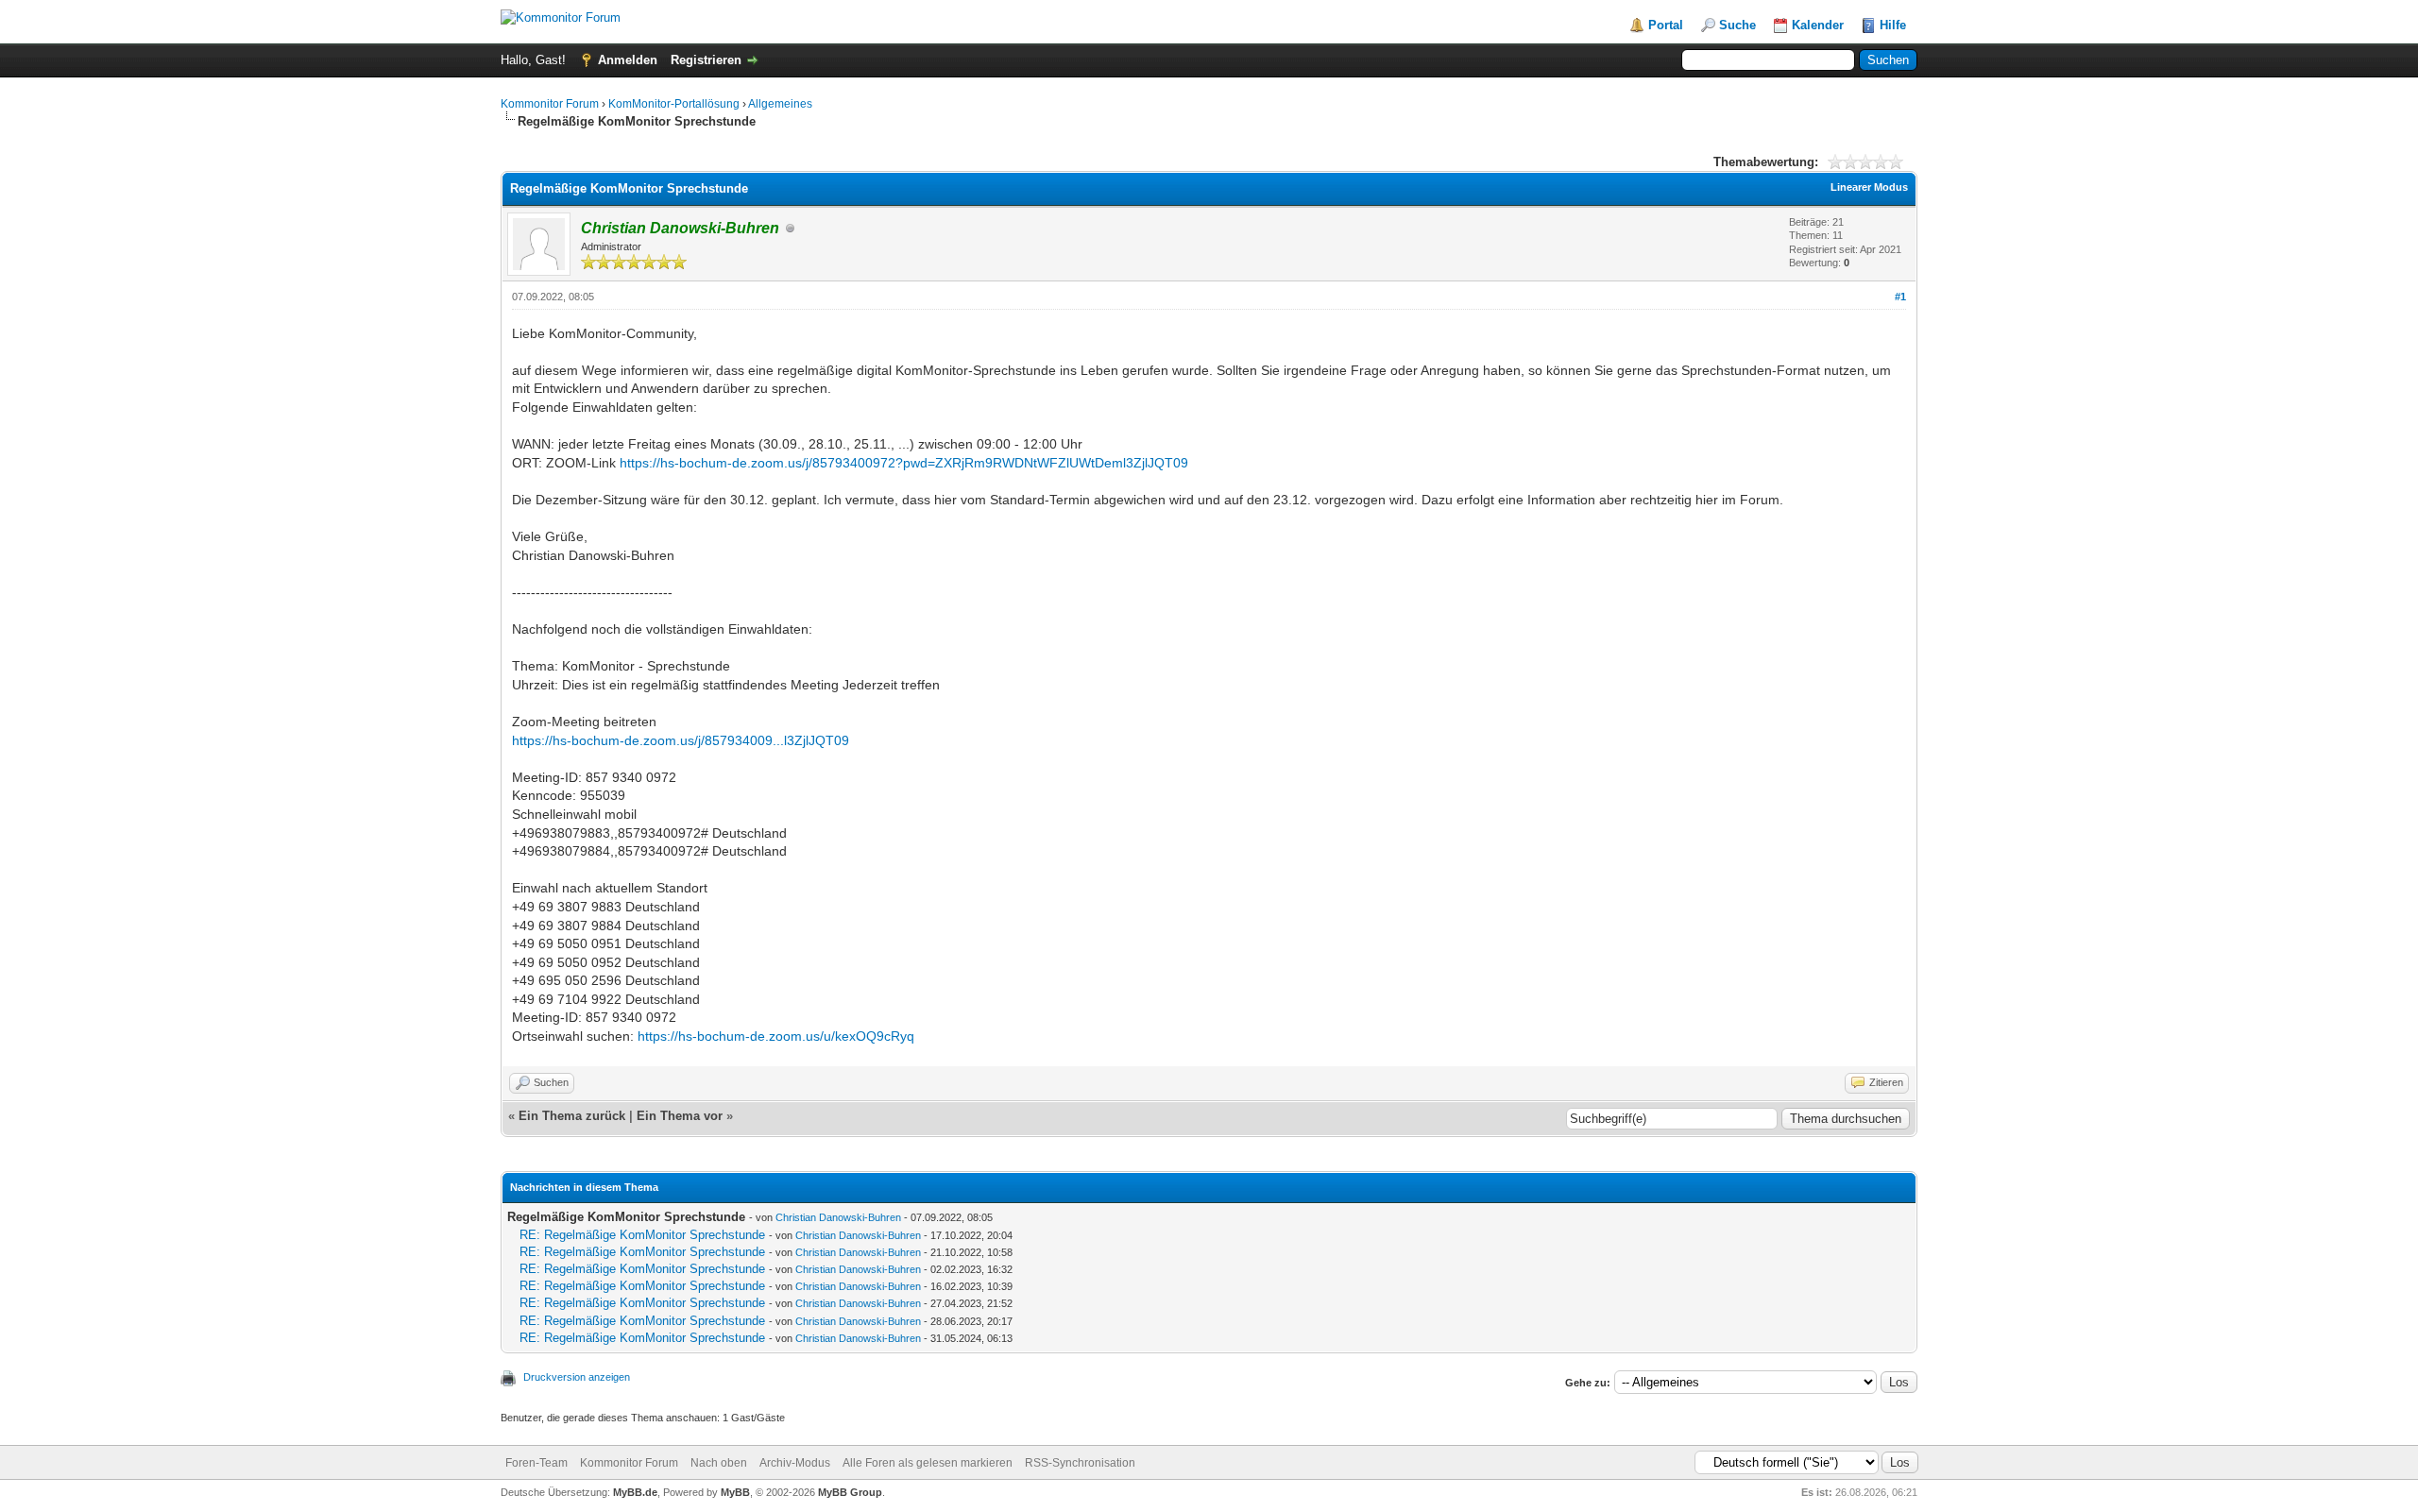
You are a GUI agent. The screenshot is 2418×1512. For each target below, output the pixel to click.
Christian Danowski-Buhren (838, 1217)
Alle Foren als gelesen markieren (928, 1463)
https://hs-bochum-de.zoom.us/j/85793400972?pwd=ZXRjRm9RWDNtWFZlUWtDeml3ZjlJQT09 (904, 463)
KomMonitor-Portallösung (674, 104)
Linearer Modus (1869, 187)
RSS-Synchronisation (1080, 1463)
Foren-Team (536, 1463)
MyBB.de (635, 1492)
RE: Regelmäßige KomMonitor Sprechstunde (642, 1235)
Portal (1666, 25)
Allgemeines (780, 104)
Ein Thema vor (680, 1116)
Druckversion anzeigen (577, 1377)
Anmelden (628, 60)
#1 (1900, 297)
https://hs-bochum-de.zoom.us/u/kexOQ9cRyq (776, 1036)
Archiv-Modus (795, 1463)
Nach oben (719, 1463)
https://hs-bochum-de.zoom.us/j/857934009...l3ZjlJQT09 (681, 740)
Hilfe (1893, 25)
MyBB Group (850, 1492)
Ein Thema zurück (572, 1116)
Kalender (1818, 25)
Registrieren (706, 60)
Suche (1737, 25)
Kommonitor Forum (550, 104)
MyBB (735, 1492)
